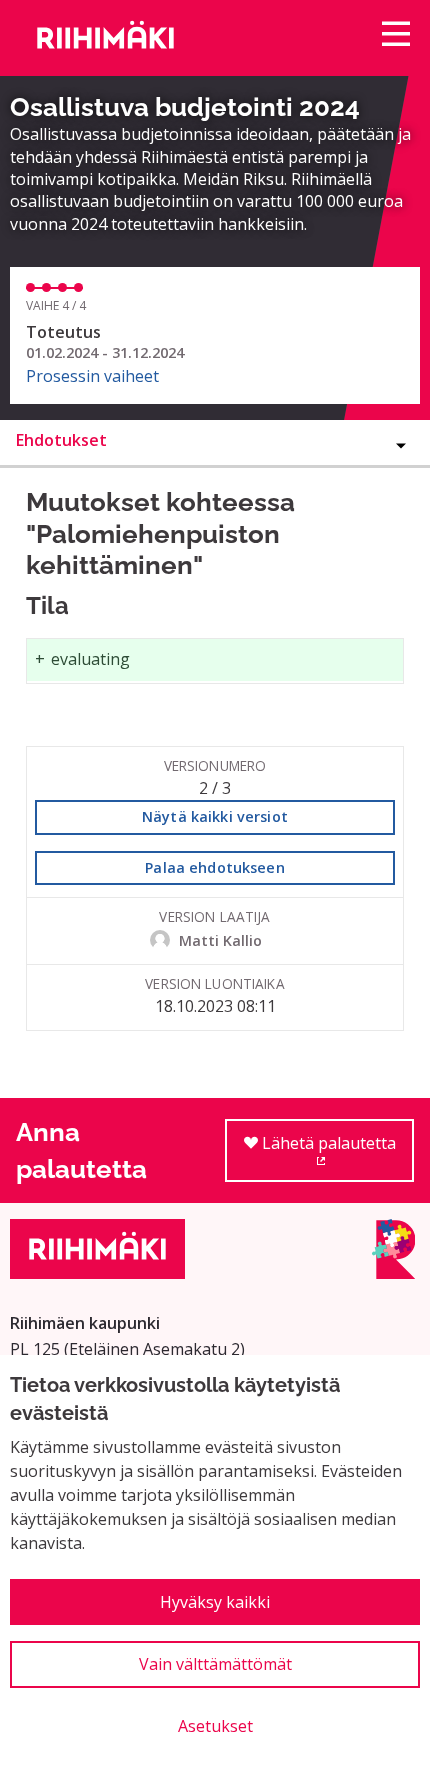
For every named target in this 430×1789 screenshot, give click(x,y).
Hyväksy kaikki (215, 1602)
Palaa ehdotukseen (214, 867)
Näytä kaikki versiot (215, 816)
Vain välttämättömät (215, 1664)
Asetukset (215, 1726)
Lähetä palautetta (336, 1157)
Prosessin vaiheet (92, 376)
